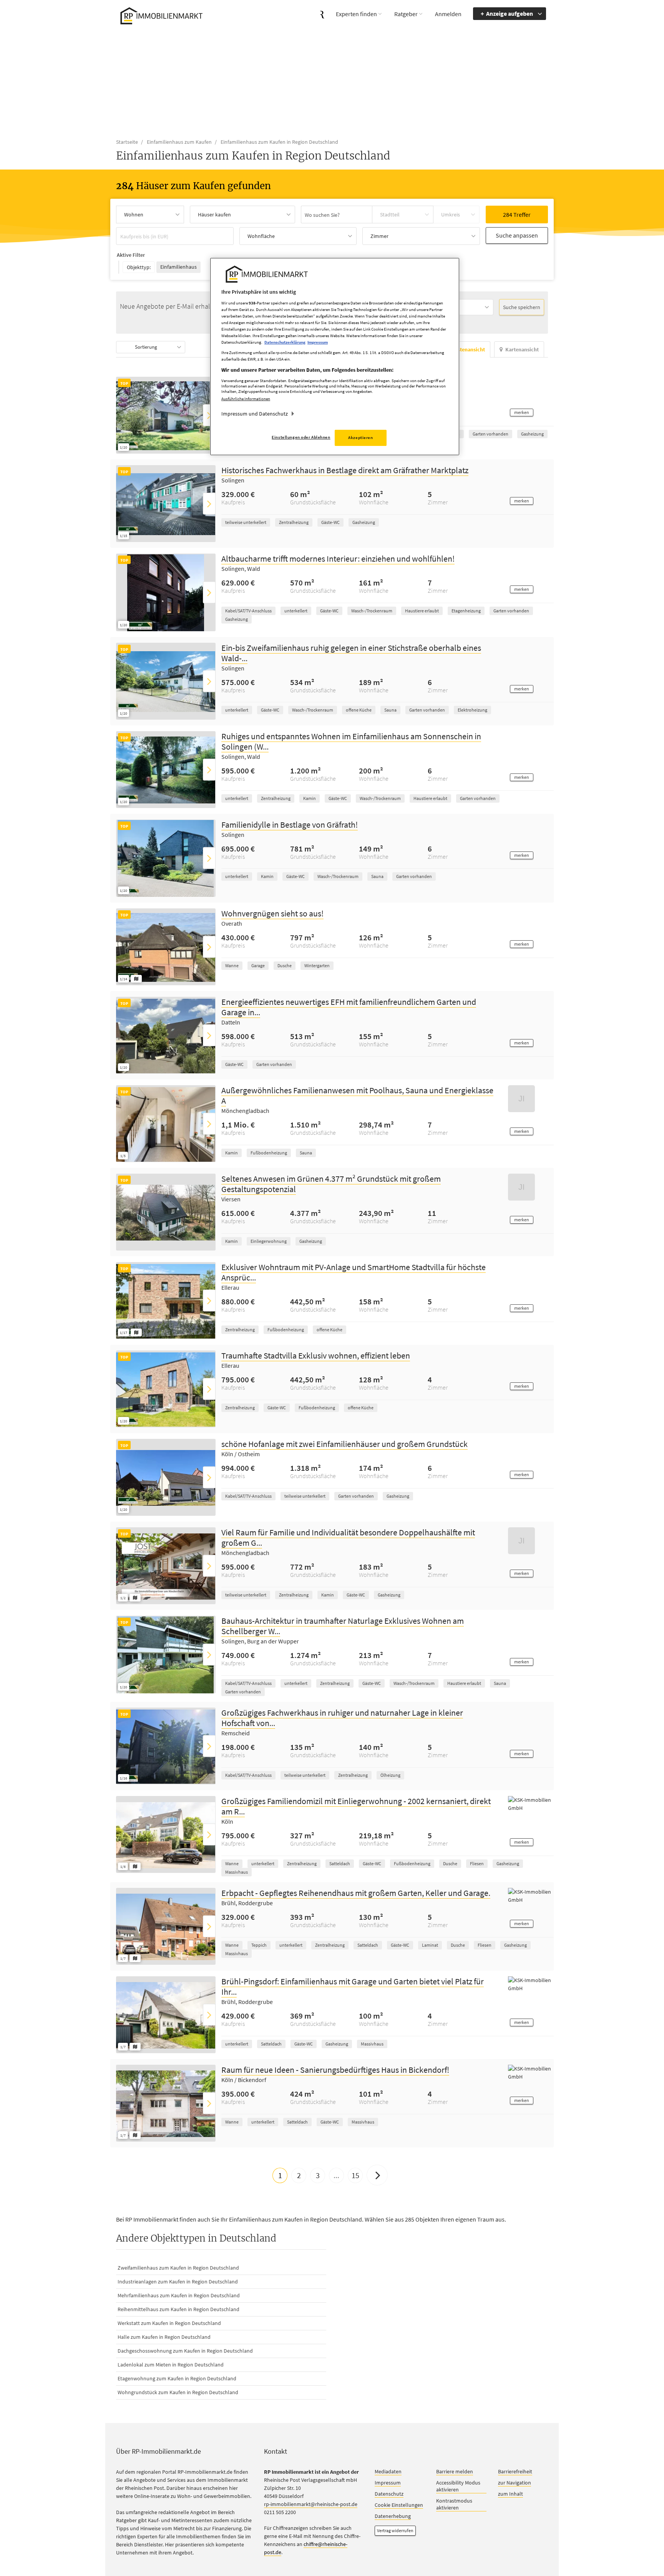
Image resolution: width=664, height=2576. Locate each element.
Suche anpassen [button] (517, 235)
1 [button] (280, 2176)
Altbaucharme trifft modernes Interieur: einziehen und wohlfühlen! (338, 559)
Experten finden (356, 14)
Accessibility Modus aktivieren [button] (458, 2486)
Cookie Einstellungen (399, 2505)
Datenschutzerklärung (285, 342)
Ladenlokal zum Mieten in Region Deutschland (171, 2365)
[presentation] (209, 415)
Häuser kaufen (214, 215)
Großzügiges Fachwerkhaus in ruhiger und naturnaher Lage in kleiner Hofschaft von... (342, 1718)
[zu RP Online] (322, 14)
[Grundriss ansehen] (136, 979)
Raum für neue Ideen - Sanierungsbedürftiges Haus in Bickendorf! (335, 2070)
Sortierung (146, 347)
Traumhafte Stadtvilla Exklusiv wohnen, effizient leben (316, 1356)
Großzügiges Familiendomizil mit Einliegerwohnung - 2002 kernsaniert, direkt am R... (356, 1807)
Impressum (388, 2483)
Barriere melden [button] (455, 2472)
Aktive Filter (131, 255)
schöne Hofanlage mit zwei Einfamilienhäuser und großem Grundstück (344, 1444)
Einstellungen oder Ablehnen (301, 437)
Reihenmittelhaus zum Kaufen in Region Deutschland (178, 2310)
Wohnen (134, 215)
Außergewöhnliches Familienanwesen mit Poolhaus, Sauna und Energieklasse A (357, 1096)
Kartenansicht (522, 350)
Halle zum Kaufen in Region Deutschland (164, 2337)
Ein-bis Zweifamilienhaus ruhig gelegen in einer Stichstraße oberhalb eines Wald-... (351, 653)
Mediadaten (388, 2472)
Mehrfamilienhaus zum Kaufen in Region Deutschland (179, 2296)
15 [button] (355, 2176)
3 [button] (318, 2176)
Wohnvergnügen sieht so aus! (272, 914)
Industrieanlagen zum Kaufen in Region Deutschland (178, 2282)
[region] (335, 357)
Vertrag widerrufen (395, 2531)
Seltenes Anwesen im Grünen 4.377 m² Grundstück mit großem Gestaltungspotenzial (331, 1184)
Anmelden (448, 14)
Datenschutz (389, 2494)
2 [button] (299, 2176)
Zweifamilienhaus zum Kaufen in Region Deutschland (178, 2268)
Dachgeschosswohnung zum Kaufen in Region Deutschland (185, 2351)
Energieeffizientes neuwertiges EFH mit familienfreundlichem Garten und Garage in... (349, 1007)
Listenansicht (469, 350)
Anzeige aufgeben (510, 13)
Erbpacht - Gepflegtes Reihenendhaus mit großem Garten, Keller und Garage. (356, 1893)
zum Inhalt (510, 2494)
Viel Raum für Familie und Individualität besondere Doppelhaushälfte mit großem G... (348, 1538)
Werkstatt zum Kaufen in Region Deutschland (169, 2323)
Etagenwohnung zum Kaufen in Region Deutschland (177, 2379)
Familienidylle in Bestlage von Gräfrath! (290, 825)
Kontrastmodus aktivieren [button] (454, 2504)
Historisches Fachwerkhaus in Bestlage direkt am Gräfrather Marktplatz (345, 471)
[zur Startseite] (160, 15)
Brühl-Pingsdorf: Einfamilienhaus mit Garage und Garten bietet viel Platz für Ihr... (353, 1987)
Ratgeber (406, 14)
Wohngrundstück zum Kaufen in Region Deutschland (178, 2393)
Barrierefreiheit (515, 2472)
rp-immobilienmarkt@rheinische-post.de (311, 2504)
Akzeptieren (360, 437)
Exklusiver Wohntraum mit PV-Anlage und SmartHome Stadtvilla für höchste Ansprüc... (354, 1273)
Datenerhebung (393, 2516)
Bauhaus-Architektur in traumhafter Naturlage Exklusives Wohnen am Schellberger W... (343, 1626)
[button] (522, 413)
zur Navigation (515, 2483)
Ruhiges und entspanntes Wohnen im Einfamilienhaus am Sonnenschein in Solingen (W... (351, 741)
